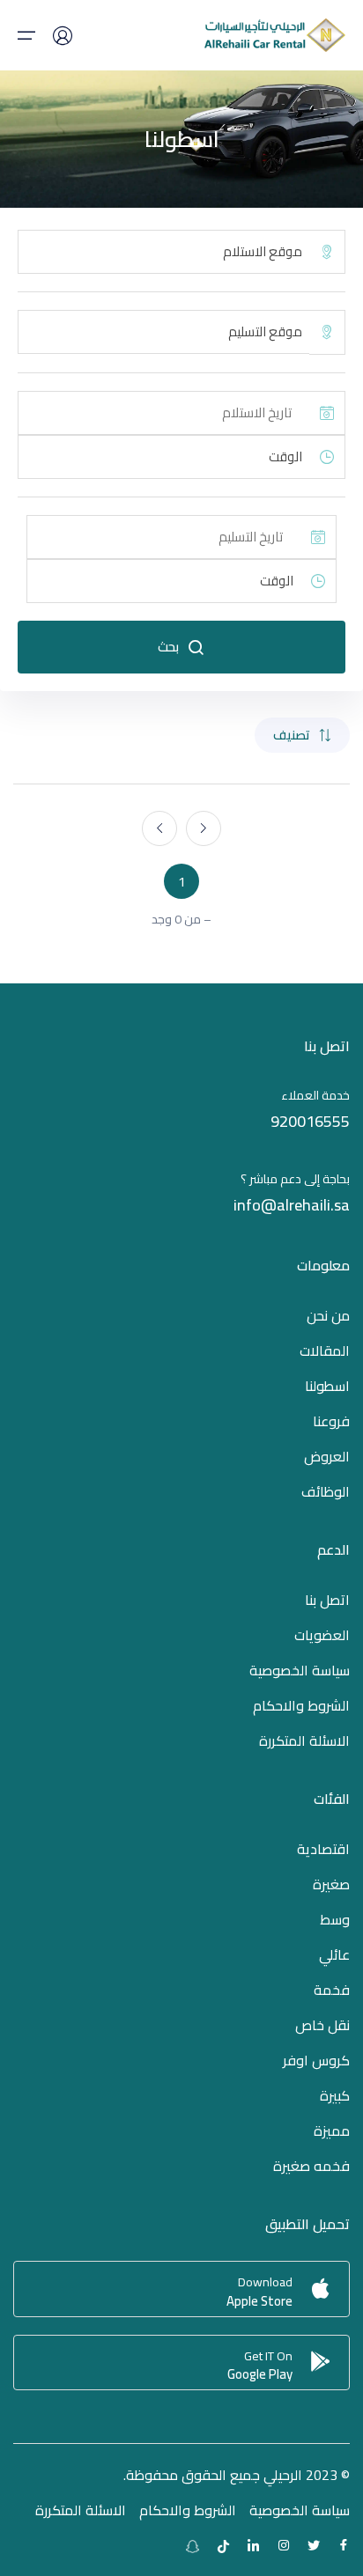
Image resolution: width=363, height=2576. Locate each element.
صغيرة (331, 1884)
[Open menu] (26, 35)
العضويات (322, 1635)
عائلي (334, 1954)
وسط (335, 1919)
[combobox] (163, 252)
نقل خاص (322, 2025)
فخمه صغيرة (311, 2166)
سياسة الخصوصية (300, 1670)
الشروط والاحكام (301, 1705)
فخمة (332, 1990)
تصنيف (292, 735)
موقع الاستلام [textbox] (263, 252)
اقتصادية (323, 1849)
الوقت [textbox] (285, 457)
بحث (168, 647)
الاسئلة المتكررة (304, 1741)
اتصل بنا (327, 1600)
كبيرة (335, 2095)
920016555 (310, 1121)
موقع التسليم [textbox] (265, 332)
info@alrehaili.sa (292, 1205)
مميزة (332, 2131)
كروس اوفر (316, 2060)
